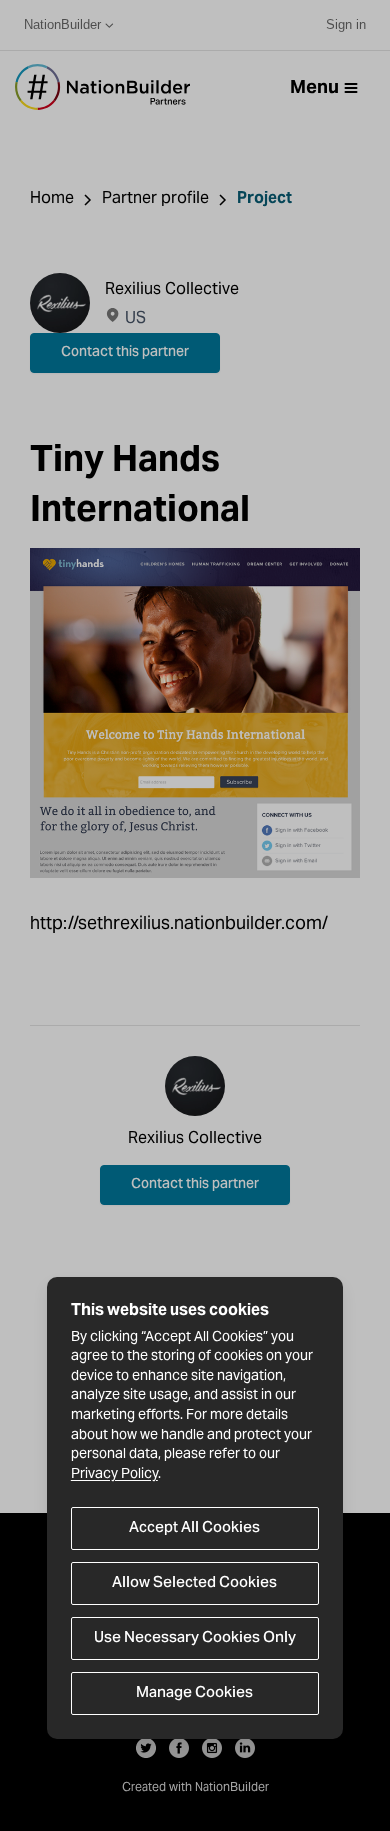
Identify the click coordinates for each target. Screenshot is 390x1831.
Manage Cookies (194, 1693)
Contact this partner (125, 353)
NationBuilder (62, 24)
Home (52, 197)
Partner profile (155, 197)
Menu (314, 86)
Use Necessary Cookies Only (195, 1638)
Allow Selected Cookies (194, 1583)
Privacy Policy (114, 1473)
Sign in (346, 24)
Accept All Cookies (194, 1528)
